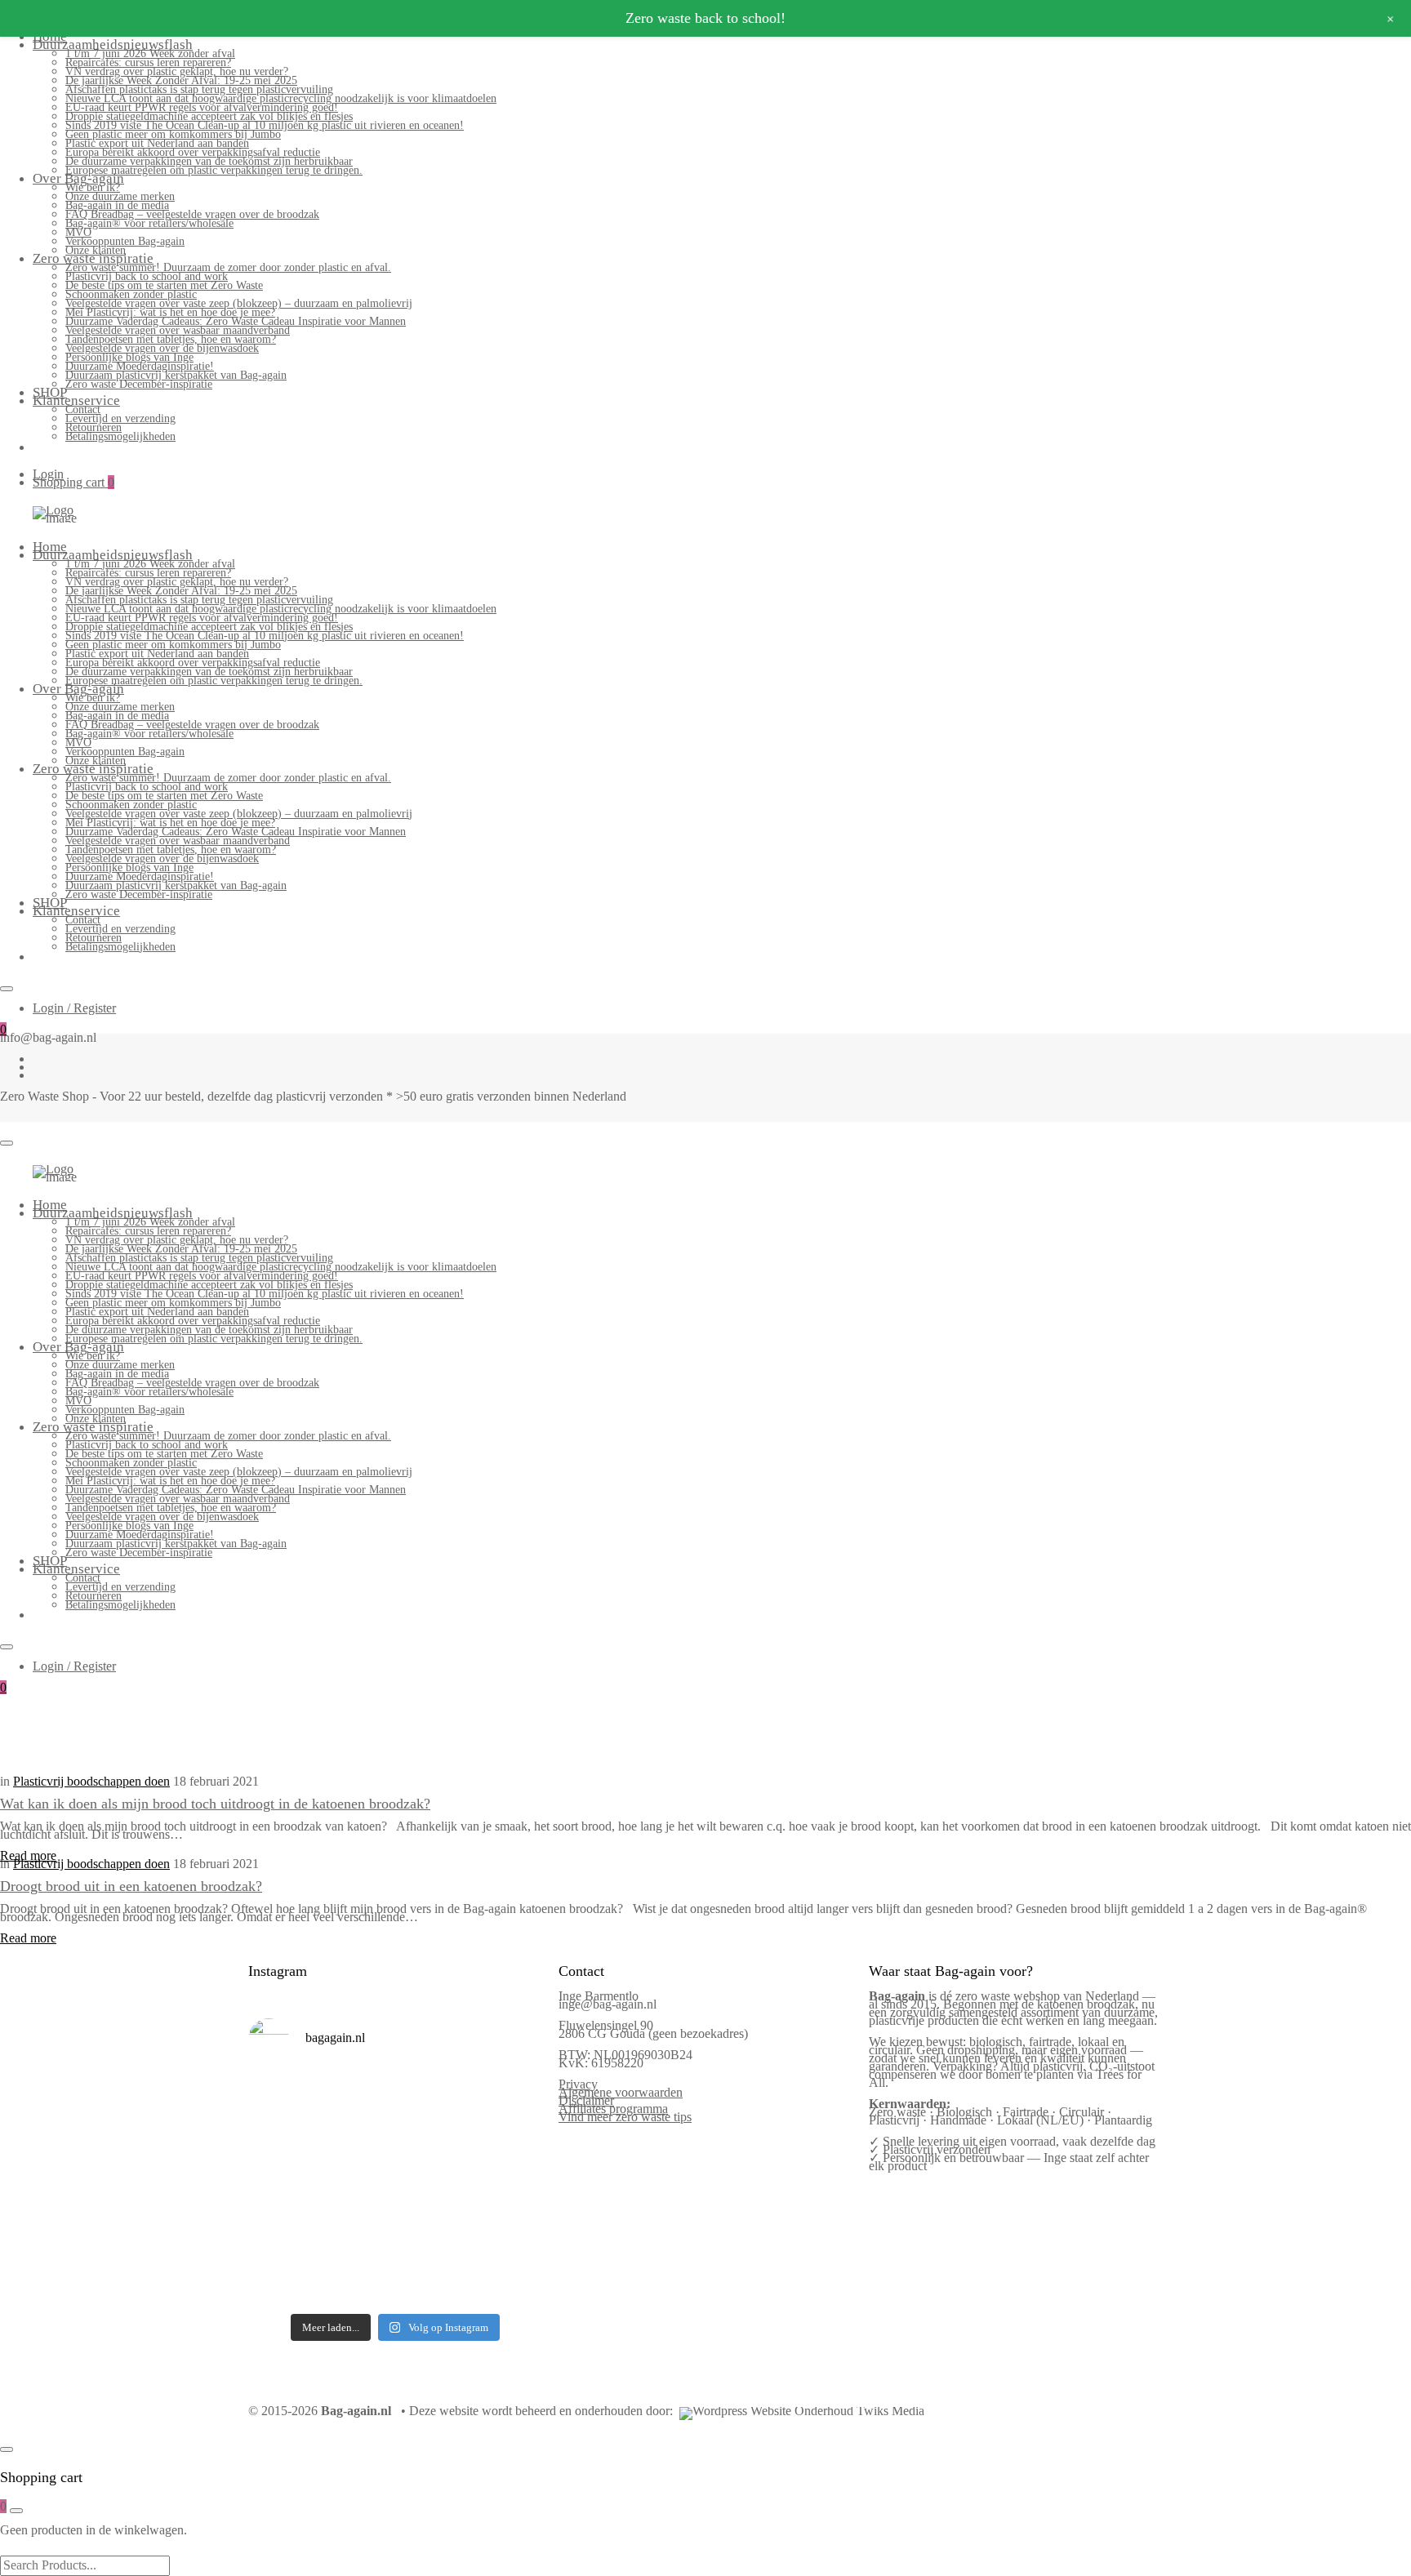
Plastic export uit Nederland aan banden (157, 143)
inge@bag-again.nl (608, 2004)
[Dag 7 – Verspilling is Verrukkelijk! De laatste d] (282, 2098)
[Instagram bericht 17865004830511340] (433, 2281)
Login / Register (74, 1008)
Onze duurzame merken (120, 196)
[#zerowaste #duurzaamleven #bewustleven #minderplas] (282, 2189)
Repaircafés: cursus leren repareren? (148, 62)
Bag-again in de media (117, 205)
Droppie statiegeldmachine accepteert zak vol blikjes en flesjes (209, 116)
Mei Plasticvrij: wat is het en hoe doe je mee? (170, 312)
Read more (28, 1855)
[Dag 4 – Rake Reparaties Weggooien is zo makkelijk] (508, 2098)
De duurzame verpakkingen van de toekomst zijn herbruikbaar (209, 161)
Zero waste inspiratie (93, 258)
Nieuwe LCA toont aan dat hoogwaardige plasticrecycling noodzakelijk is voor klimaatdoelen (281, 98)
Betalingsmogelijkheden (120, 436)
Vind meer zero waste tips (625, 2117)
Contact (83, 409)
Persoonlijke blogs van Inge (129, 357)
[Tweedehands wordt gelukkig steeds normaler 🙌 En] (433, 2143)
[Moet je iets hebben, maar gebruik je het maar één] (357, 2143)
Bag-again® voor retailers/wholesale (149, 223)
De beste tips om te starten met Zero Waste (164, 285)
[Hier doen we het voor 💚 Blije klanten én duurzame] (357, 2189)
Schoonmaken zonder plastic (131, 294)
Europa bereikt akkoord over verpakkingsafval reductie (193, 152)
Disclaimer (586, 2100)
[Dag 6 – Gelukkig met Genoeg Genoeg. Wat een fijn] (357, 2098)
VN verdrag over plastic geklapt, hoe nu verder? (177, 71)
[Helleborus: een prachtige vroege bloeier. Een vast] (357, 2281)
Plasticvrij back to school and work (147, 276)
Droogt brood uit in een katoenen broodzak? (131, 1886)
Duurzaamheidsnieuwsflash (113, 44)
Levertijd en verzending (120, 418)
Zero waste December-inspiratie (139, 384)
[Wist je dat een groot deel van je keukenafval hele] (508, 2189)
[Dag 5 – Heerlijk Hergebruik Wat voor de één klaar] (433, 2098)
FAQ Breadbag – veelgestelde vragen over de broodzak (192, 214)
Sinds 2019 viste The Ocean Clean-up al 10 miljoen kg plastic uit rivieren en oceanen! (265, 125)
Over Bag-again (78, 178)
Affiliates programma (613, 2109)
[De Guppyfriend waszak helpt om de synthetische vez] (433, 2235)
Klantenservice (76, 400)
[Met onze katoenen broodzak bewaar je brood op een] (508, 2235)
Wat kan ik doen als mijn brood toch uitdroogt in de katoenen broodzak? (215, 1804)
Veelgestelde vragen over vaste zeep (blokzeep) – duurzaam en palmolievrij (239, 303)
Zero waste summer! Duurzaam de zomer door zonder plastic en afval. (228, 267)
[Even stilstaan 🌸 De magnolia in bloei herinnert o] (508, 2143)
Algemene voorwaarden (621, 2092)
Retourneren (93, 427)
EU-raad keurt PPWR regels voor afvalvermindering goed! (202, 107)
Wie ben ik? (93, 187)
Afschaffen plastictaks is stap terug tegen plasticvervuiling (199, 89)
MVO (78, 232)
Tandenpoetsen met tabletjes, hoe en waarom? (171, 339)
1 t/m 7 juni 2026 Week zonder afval (150, 53)
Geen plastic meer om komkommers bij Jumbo (173, 134)
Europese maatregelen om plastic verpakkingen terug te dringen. (214, 170)
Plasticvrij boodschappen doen (91, 1781)
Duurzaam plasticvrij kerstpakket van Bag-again (176, 375)
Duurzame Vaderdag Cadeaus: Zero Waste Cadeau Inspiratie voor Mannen (236, 321)
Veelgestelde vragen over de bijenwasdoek (162, 348)
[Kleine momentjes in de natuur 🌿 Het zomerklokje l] (282, 2235)
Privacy (578, 2084)
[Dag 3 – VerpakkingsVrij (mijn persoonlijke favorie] (282, 2143)
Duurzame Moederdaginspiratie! (140, 366)
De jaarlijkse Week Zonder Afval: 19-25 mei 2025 (181, 80)
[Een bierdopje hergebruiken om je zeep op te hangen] (508, 2281)
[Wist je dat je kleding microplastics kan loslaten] (282, 2281)
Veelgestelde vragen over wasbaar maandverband (178, 330)
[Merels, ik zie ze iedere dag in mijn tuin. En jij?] (357, 2235)
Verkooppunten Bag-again (125, 241)
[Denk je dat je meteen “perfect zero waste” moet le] (433, 2189)
